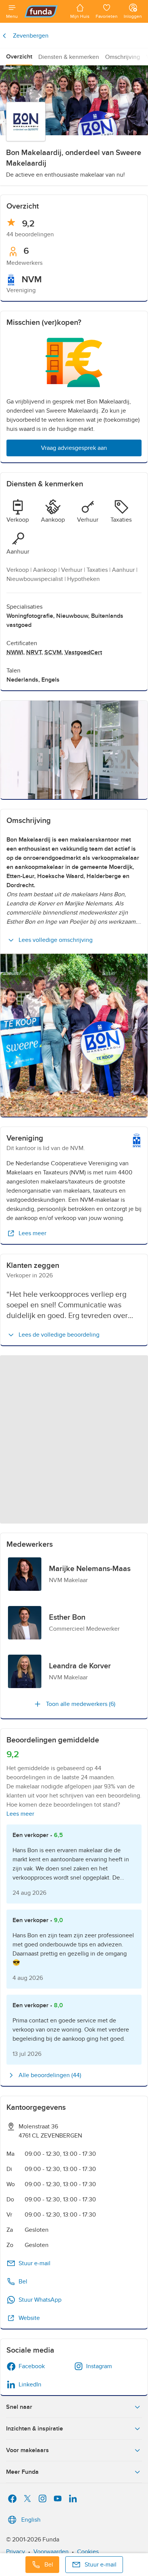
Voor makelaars (28, 2450)
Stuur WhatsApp (40, 2300)
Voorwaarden (51, 2552)
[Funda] (44, 11)
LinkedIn (30, 2385)
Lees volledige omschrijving (56, 940)
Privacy (16, 2552)
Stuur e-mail (35, 2263)
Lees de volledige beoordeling (59, 1335)
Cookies (88, 2552)
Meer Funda (22, 2472)
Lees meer (32, 1233)
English (31, 2520)
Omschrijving (123, 57)
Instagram (99, 2366)
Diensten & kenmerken (69, 57)
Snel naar (19, 2407)
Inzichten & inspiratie (35, 2429)
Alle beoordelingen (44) (50, 2075)
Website (29, 2318)
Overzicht (19, 57)
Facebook (32, 2366)
